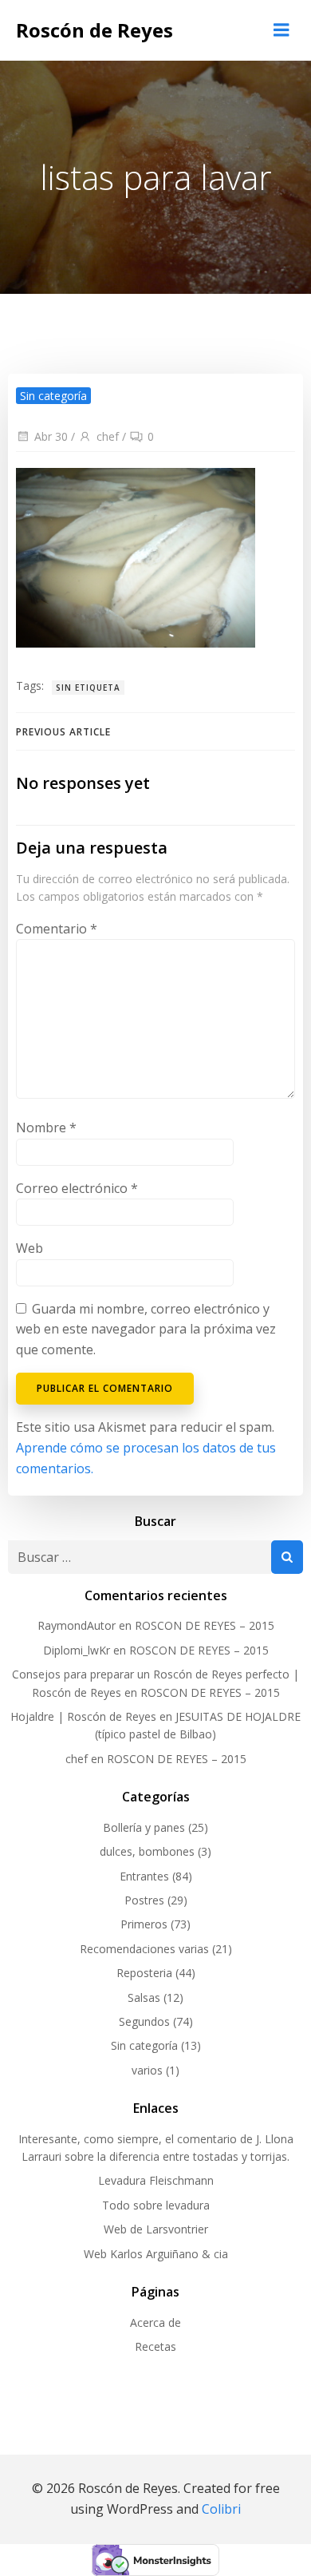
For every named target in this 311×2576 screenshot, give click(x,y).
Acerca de (155, 2322)
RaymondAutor (77, 1625)
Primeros (144, 1924)
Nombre (46, 1127)
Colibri (221, 2509)
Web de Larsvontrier (156, 2229)
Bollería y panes (144, 1827)
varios (147, 2070)
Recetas (155, 2346)
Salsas (144, 1997)
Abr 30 (51, 436)
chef (108, 436)
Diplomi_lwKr (77, 1650)
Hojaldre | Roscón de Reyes (83, 1716)
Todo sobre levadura (156, 2205)
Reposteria (144, 1973)
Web (30, 1248)
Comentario (57, 929)
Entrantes (144, 1876)
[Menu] (281, 30)
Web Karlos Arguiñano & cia (156, 2254)
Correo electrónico (77, 1188)
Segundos (144, 2021)
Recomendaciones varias (144, 1949)
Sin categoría (53, 396)
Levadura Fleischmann (156, 2180)
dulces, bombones (147, 1851)
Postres (144, 1900)
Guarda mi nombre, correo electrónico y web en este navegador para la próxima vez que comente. (146, 1329)
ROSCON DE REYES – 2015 (205, 1625)
